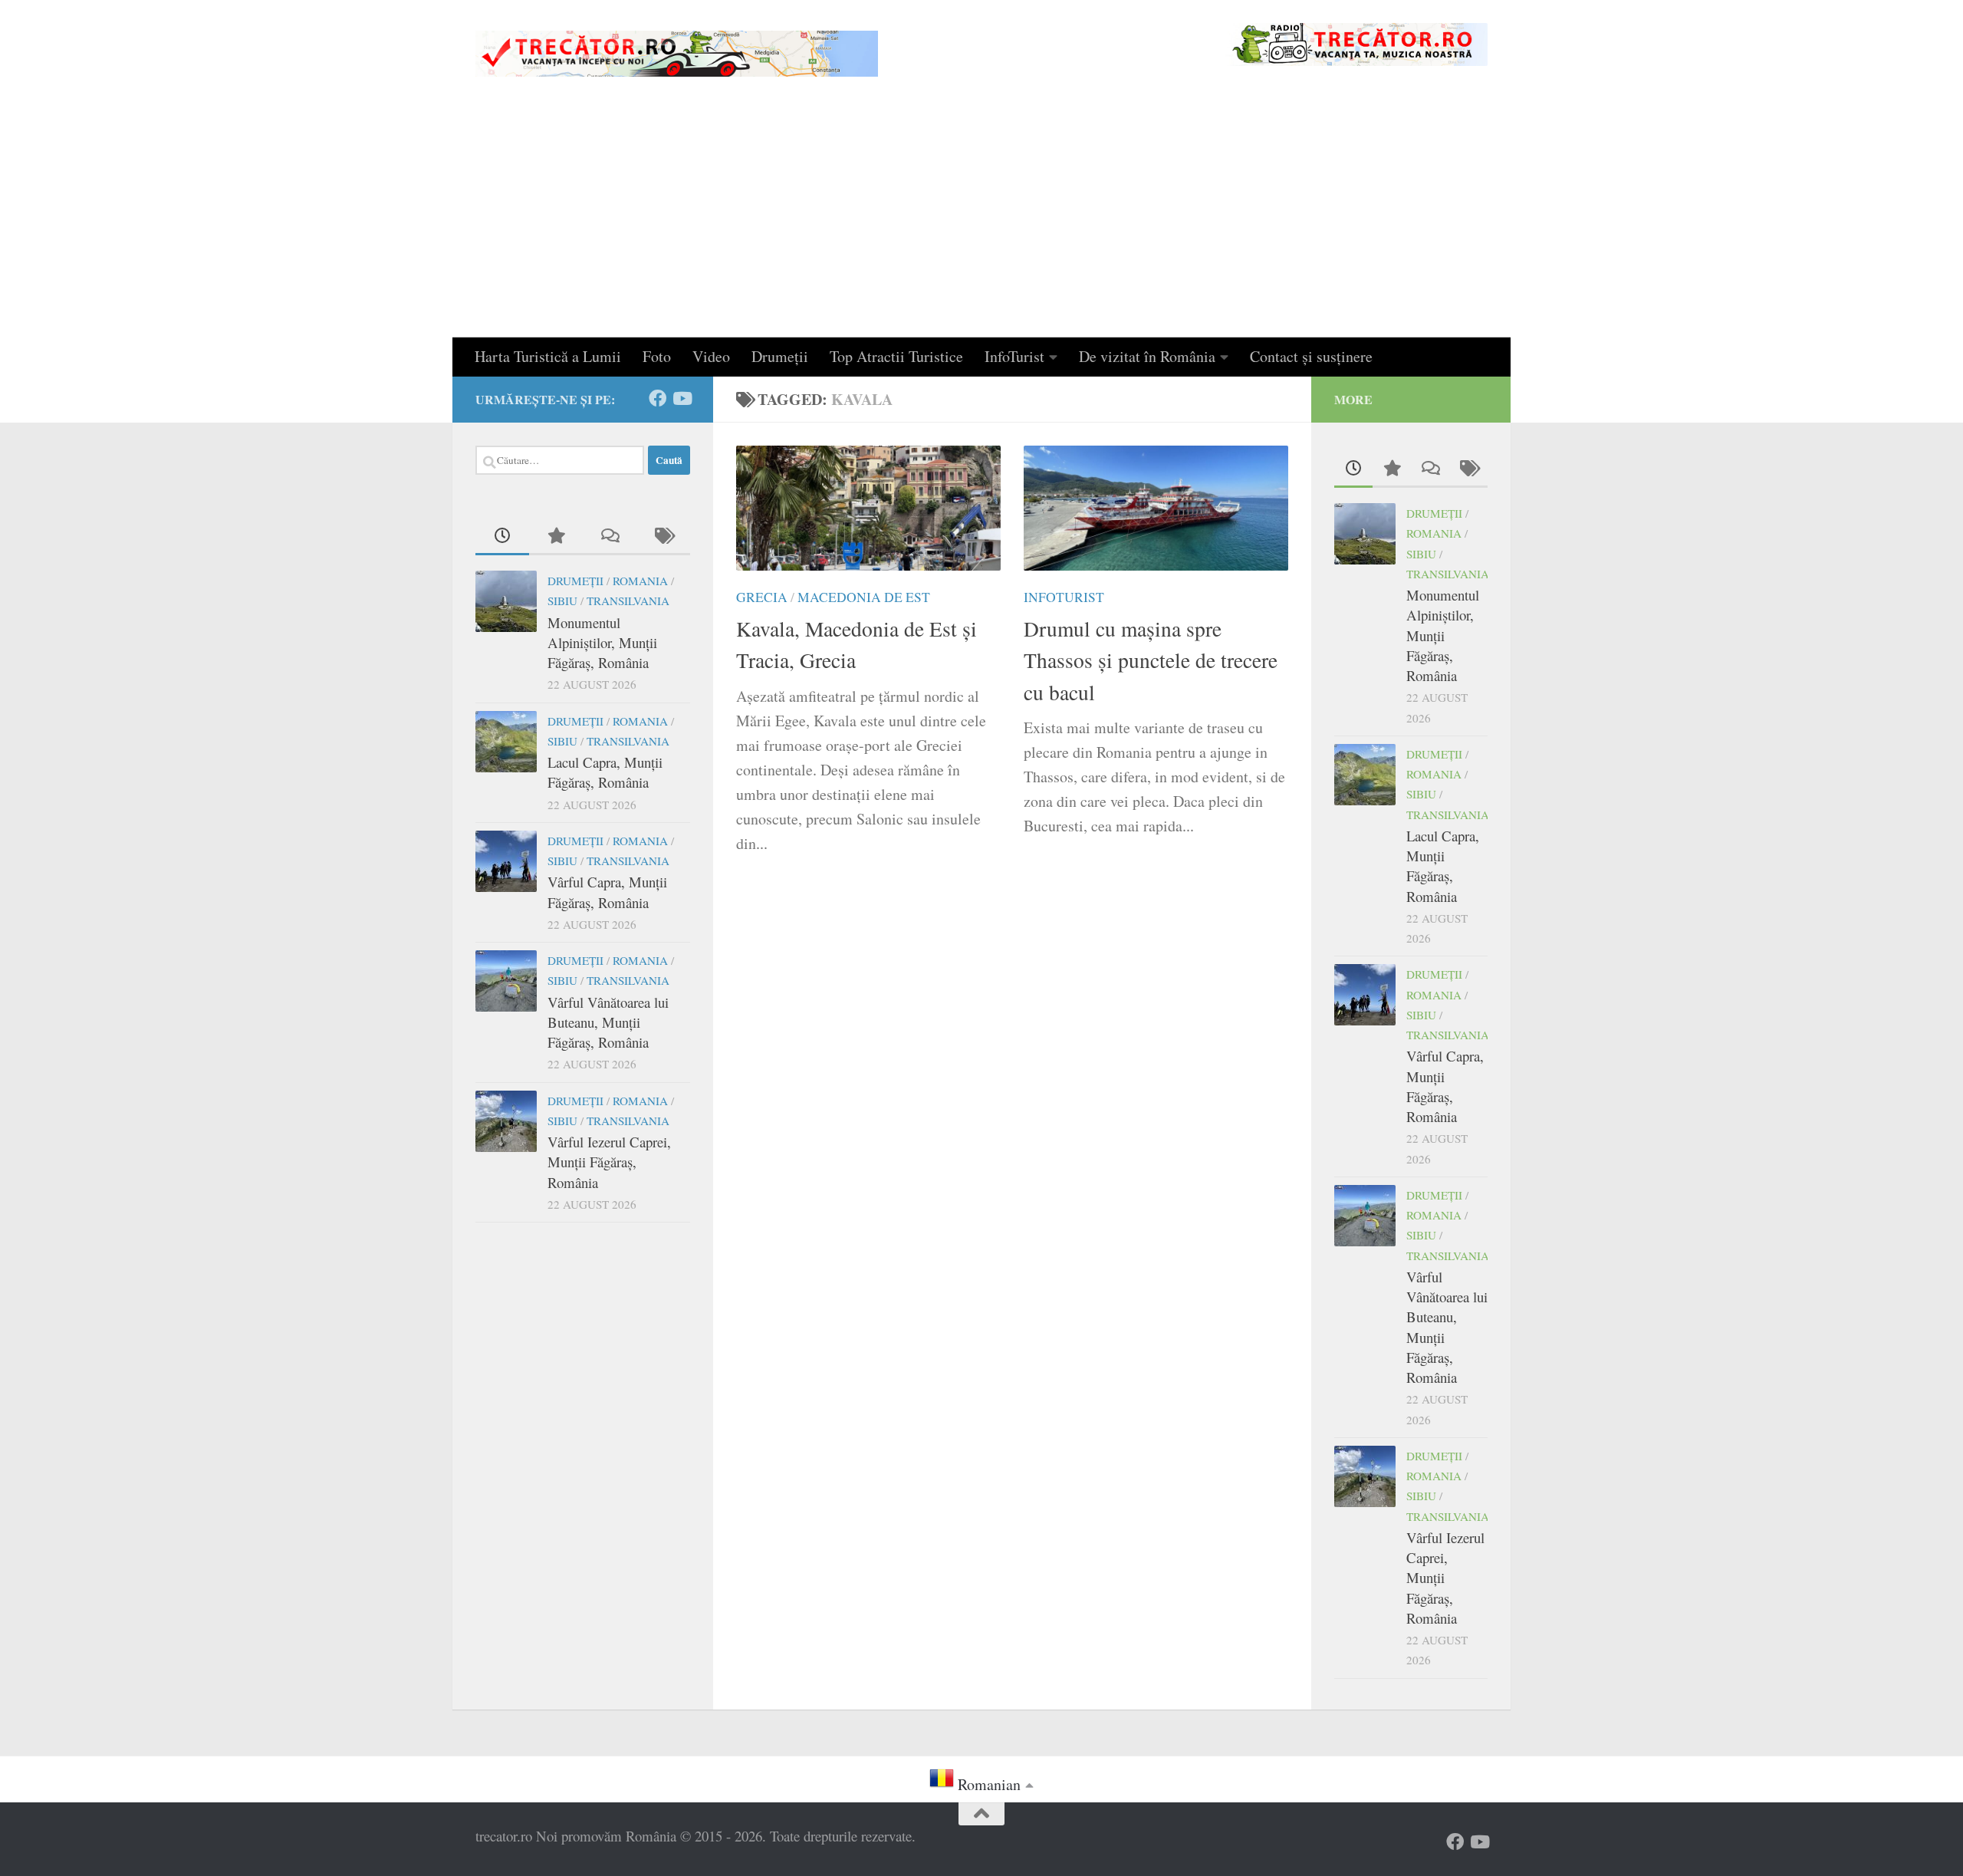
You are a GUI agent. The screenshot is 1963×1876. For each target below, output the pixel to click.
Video (711, 356)
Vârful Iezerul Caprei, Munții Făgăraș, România (609, 1162)
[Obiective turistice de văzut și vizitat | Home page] (677, 54)
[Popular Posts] (556, 536)
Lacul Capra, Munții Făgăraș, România (605, 772)
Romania (640, 581)
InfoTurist (1014, 356)
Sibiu (562, 601)
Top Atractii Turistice (896, 356)
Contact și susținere (1311, 356)
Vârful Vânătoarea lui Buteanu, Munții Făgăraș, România (608, 1022)
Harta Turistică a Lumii (548, 356)
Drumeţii (780, 356)
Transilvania (628, 601)
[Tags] (663, 536)
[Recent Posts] (502, 536)
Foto (657, 356)
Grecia (762, 597)
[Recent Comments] (610, 536)
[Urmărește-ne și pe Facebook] (658, 398)
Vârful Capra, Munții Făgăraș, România (607, 892)
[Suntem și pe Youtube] (681, 398)
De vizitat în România (1147, 356)
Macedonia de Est (864, 597)
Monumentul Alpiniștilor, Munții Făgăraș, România (602, 643)
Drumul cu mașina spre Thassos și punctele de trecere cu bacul (1151, 660)
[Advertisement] (981, 222)
